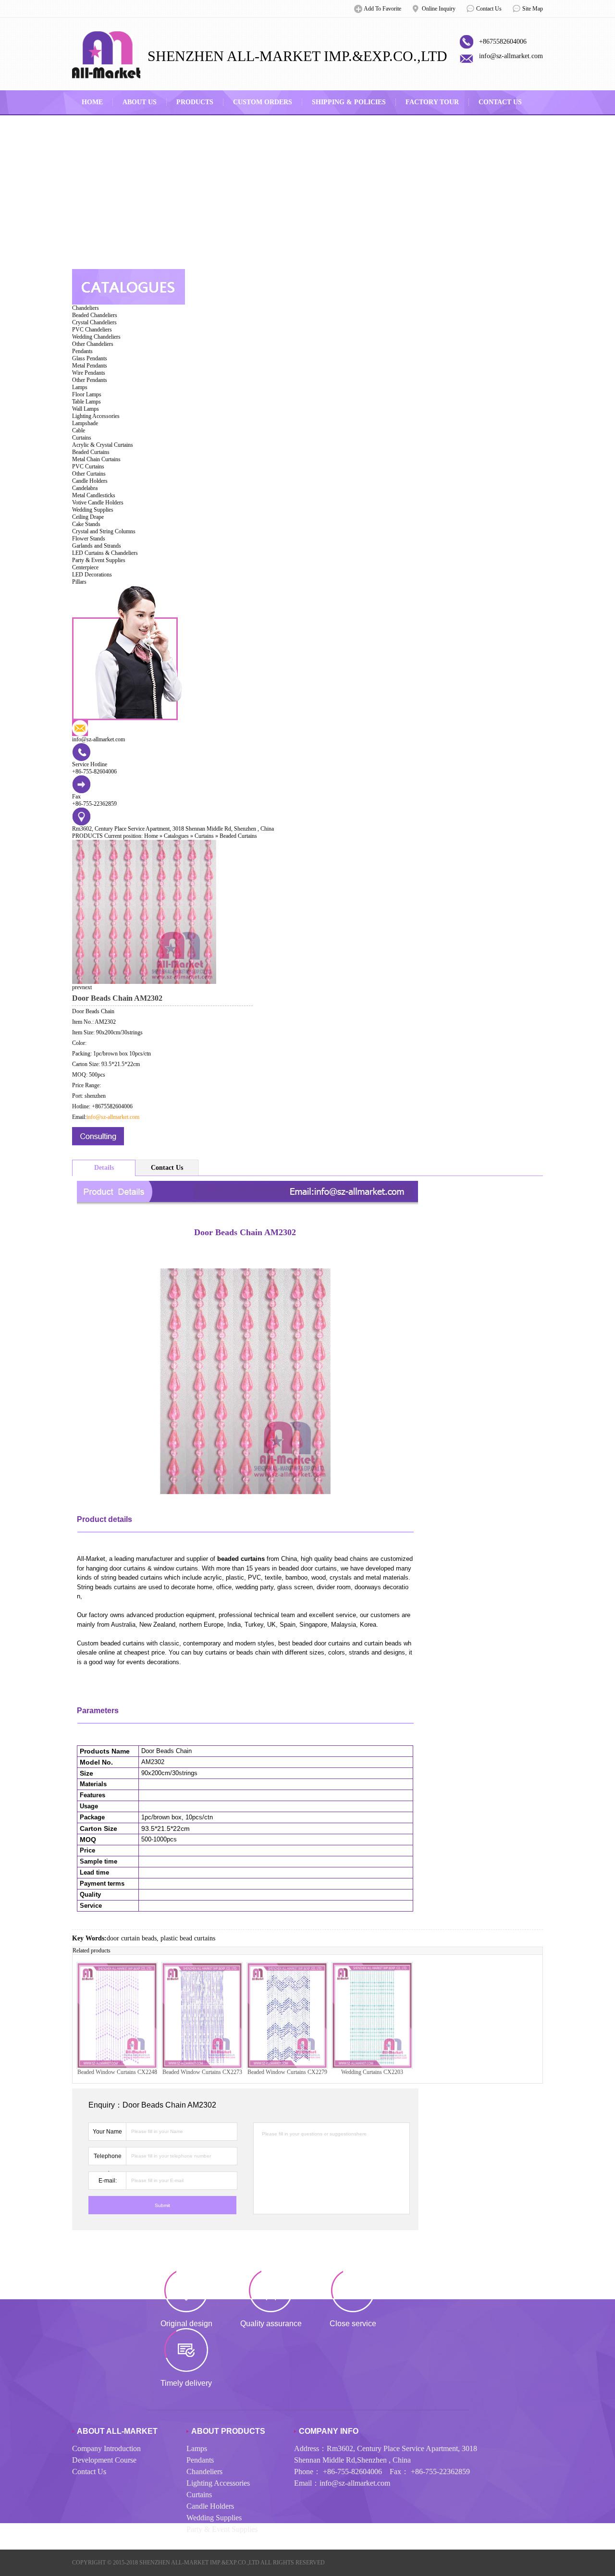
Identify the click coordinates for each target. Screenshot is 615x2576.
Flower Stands (89, 539)
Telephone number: (108, 2159)
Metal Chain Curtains (96, 459)
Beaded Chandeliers (95, 315)
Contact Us (489, 9)
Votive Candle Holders (98, 503)
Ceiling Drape (88, 517)
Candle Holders (90, 481)
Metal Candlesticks (94, 495)
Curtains (82, 438)
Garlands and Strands (97, 546)
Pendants (82, 351)
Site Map (533, 9)
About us (140, 102)
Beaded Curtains (91, 452)
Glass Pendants (90, 358)
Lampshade (85, 423)
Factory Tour (432, 102)
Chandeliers (86, 308)
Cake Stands (86, 524)
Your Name (107, 2132)
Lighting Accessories (96, 416)
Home (92, 102)
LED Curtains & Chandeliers (105, 553)
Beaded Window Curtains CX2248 (117, 2072)
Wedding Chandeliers (96, 337)
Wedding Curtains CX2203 (372, 2072)
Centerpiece (85, 567)
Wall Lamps (86, 409)
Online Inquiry (439, 9)
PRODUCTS (87, 836)
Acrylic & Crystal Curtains (103, 445)
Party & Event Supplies (99, 560)
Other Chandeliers (93, 344)
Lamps (80, 387)
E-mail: (108, 2181)
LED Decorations (92, 575)
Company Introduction (106, 2448)
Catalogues (176, 836)
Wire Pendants (89, 373)
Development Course (104, 2460)
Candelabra (85, 488)
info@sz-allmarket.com (511, 56)
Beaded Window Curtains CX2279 (287, 2072)
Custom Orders (263, 102)
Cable (79, 430)
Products (195, 102)
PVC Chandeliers (92, 330)
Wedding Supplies (93, 510)
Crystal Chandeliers (94, 322)
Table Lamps (86, 402)
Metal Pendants (90, 366)
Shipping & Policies (349, 102)
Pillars (79, 582)
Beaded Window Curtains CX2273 (202, 2072)
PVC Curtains (88, 466)
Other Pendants (90, 380)
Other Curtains (89, 474)
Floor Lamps (87, 394)
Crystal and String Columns (104, 531)
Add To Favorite (382, 9)
